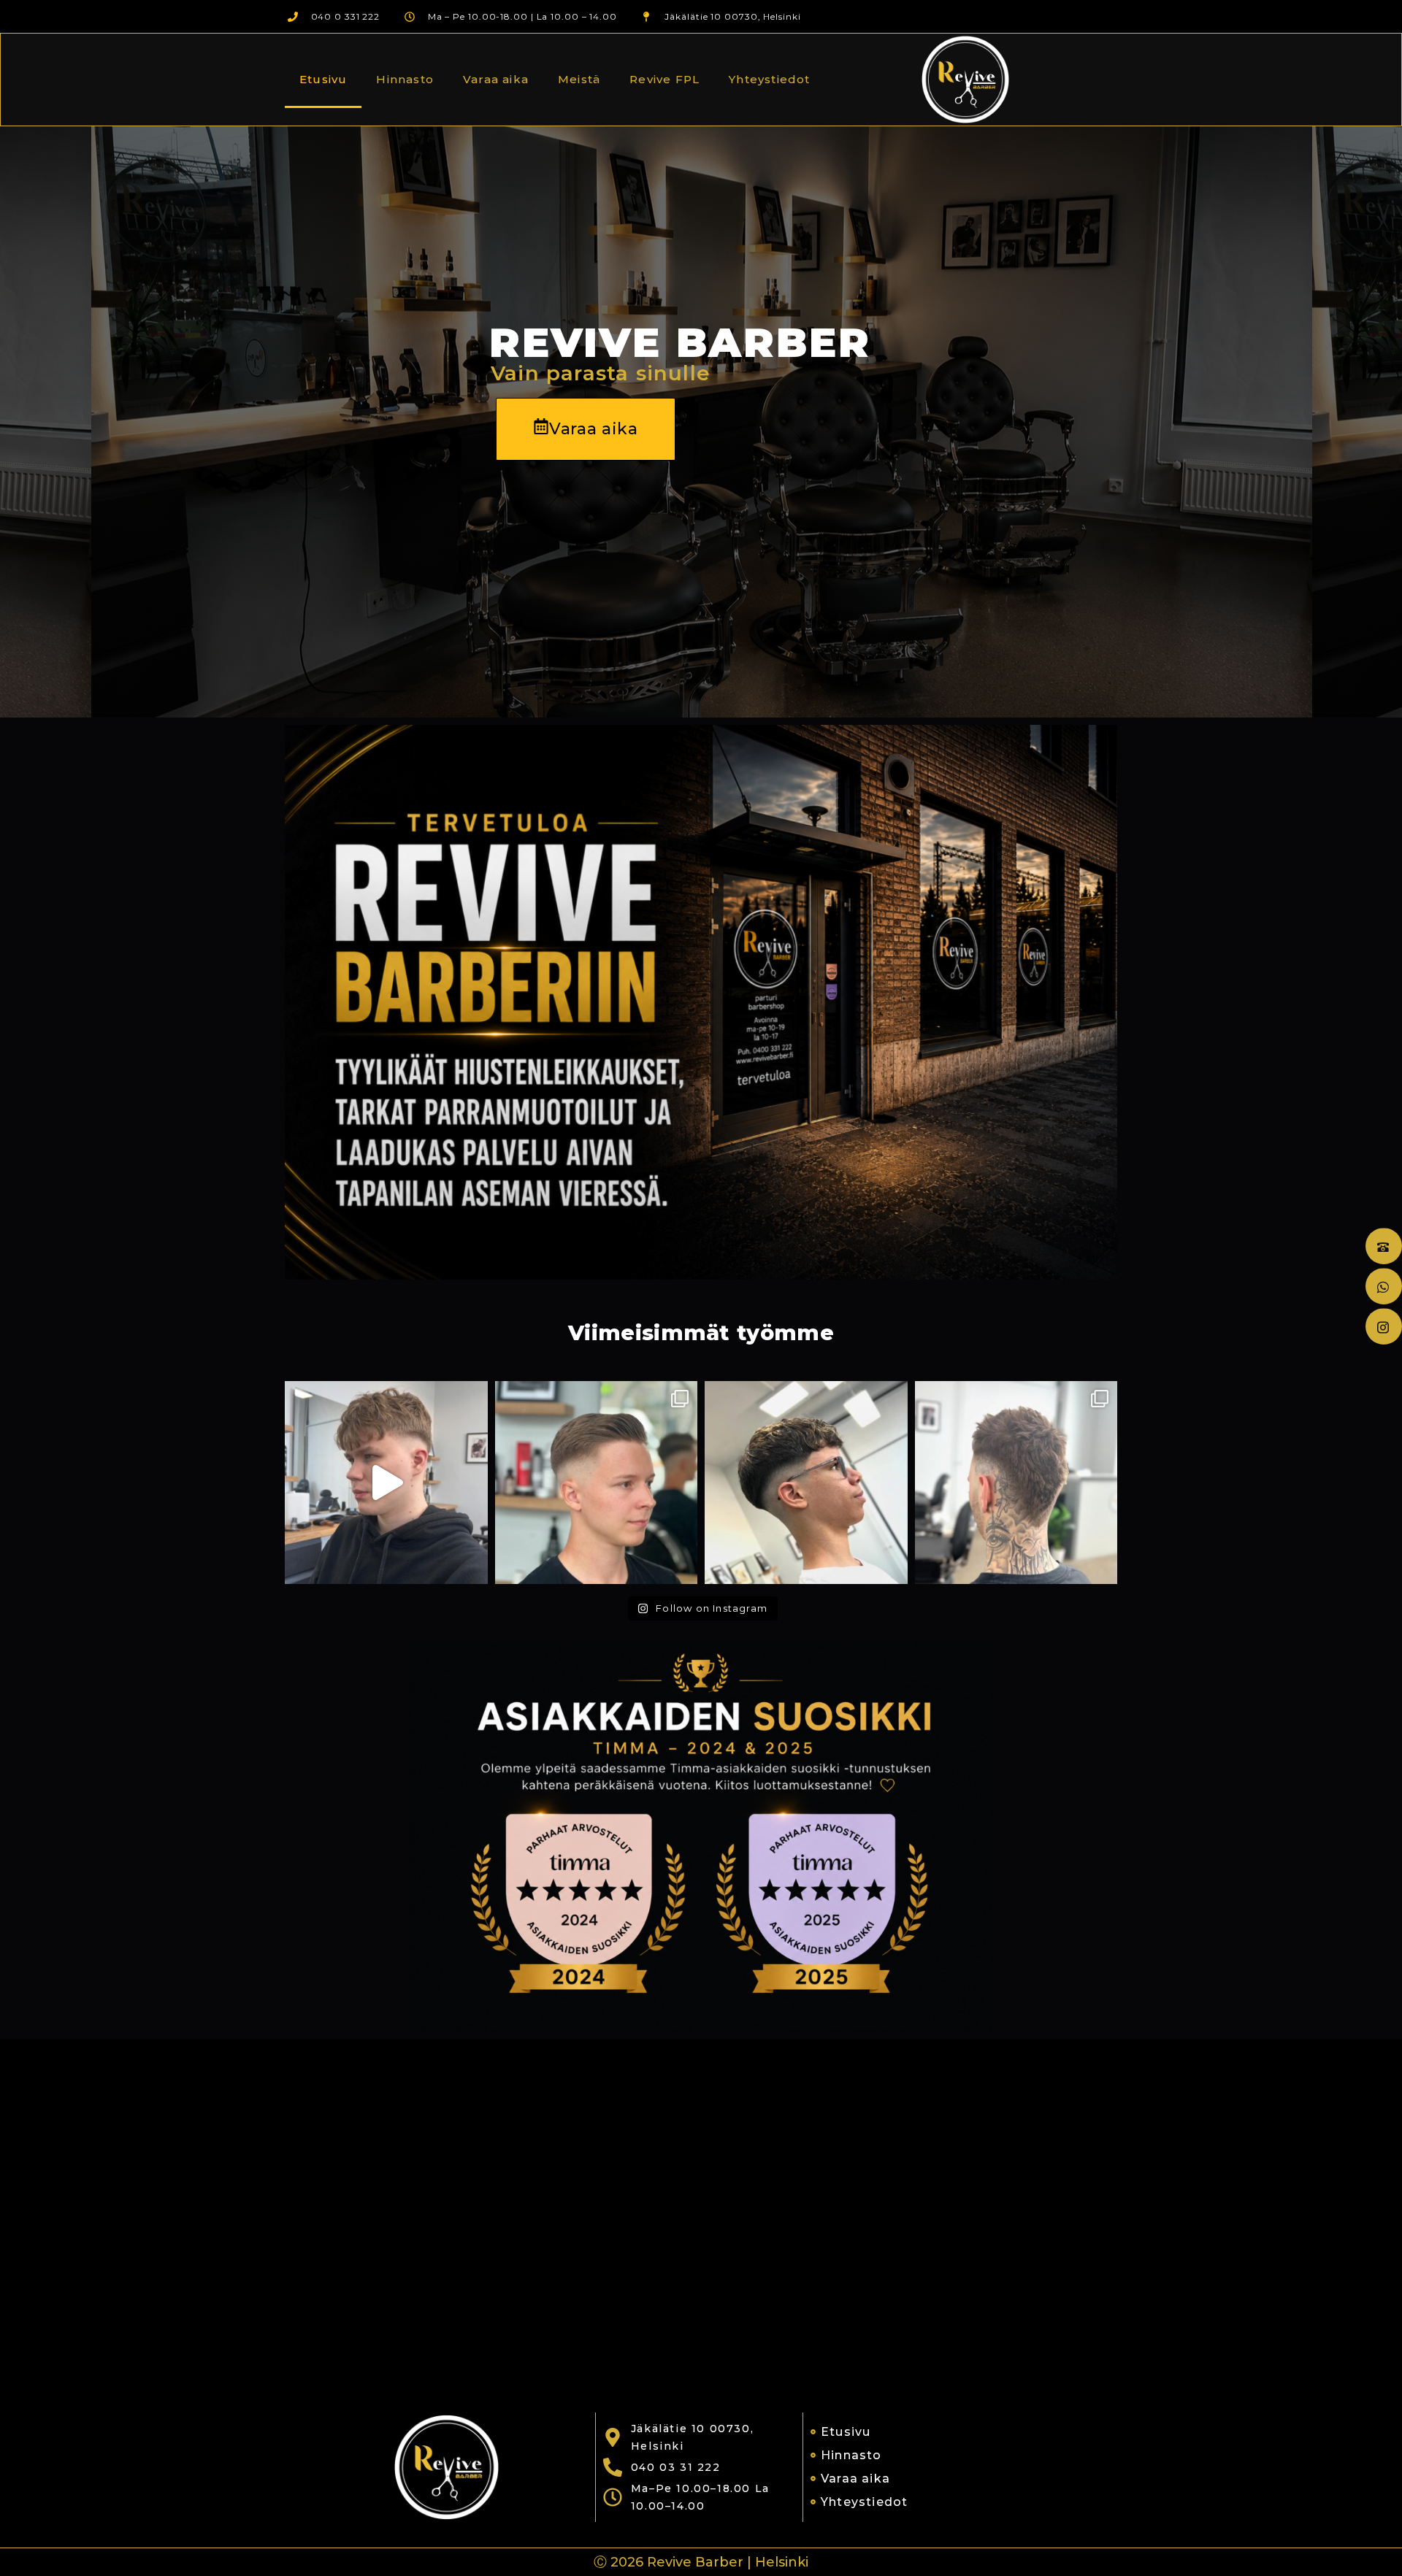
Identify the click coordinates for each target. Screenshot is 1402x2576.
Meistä (579, 79)
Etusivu (323, 79)
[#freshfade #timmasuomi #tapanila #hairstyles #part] (386, 1483)
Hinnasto (405, 79)
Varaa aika (496, 79)
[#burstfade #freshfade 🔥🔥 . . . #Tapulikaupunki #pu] (1016, 1483)
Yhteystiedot (769, 79)
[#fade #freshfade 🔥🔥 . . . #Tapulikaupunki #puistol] (597, 1483)
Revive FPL (664, 79)
